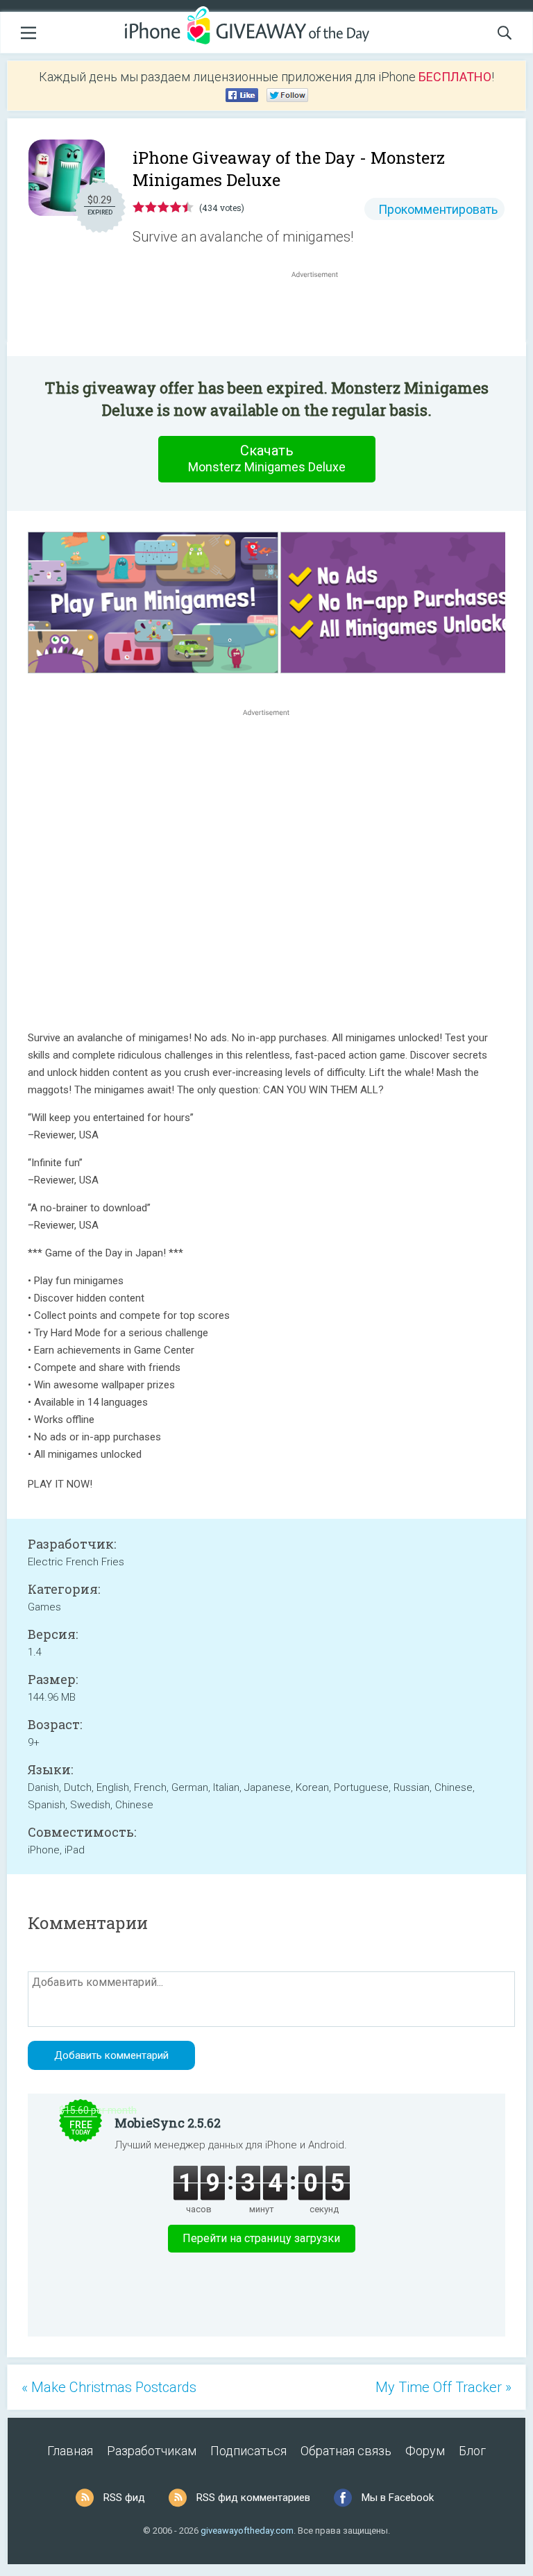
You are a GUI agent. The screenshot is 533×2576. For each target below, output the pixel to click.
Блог (472, 2451)
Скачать (267, 458)
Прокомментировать (438, 209)
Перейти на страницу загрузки (261, 2238)
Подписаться (248, 2451)
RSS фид (124, 2498)
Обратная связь (346, 2451)
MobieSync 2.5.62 (168, 2123)
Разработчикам (152, 2451)
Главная (70, 2451)
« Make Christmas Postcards (109, 2387)
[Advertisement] (322, 314)
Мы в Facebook (398, 2498)
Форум (425, 2451)
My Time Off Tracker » (443, 2387)
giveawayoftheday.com (247, 2531)
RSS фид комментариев (253, 2498)
